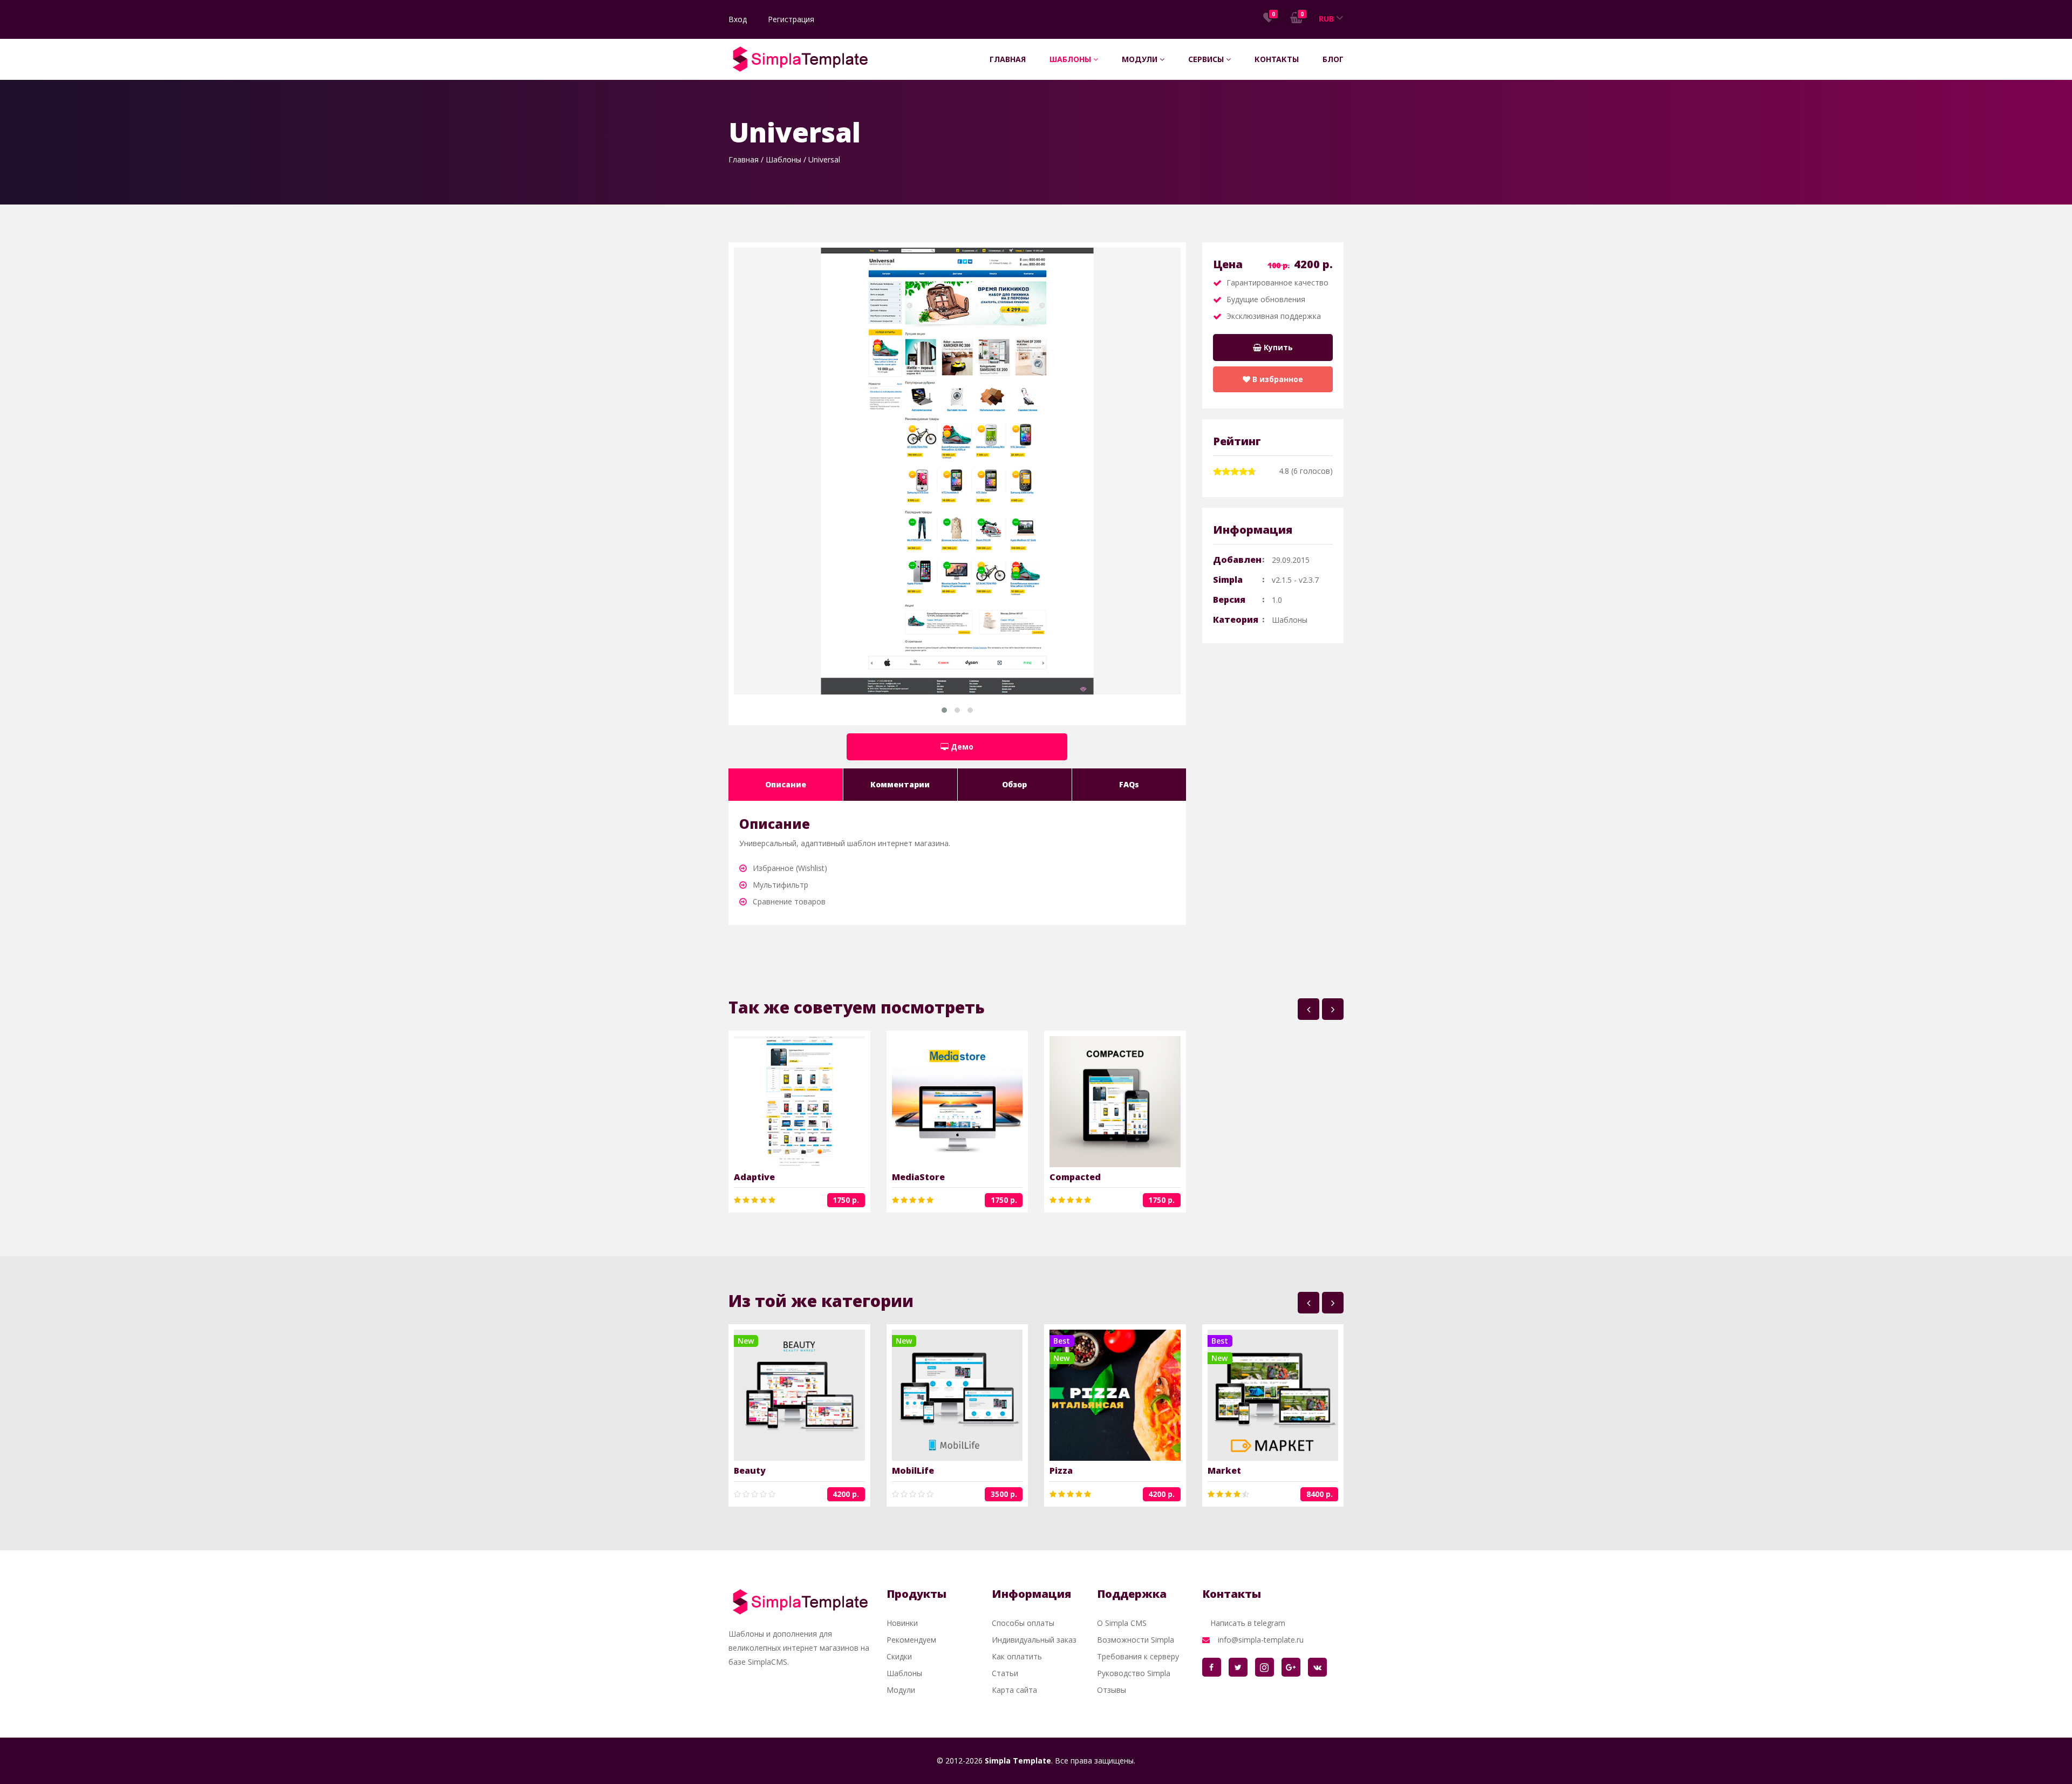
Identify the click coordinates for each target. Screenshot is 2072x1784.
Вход (738, 19)
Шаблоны (1071, 59)
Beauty (750, 1470)
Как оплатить (1017, 1656)
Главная (1008, 59)
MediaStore (918, 1177)
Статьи (1005, 1673)
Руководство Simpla (1134, 1673)
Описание (786, 784)
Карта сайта (1014, 1690)
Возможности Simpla (1136, 1640)
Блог (1333, 59)
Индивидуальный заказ (1034, 1640)
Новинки (902, 1623)
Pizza (1061, 1470)
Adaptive (754, 1177)
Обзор (1014, 784)
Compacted (1075, 1177)
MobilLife (913, 1470)
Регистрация (791, 19)
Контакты (1277, 59)
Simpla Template (1018, 1761)
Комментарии (900, 784)
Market (1224, 1470)
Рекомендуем (911, 1640)
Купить (1277, 347)
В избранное (1277, 379)
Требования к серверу (1138, 1656)
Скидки (899, 1656)
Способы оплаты (1023, 1623)
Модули (1141, 59)
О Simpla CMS (1122, 1623)
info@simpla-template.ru (1261, 1640)
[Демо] (816, 1102)
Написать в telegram (1248, 1623)
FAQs (1129, 784)
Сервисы (1207, 59)
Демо (961, 747)
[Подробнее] (782, 1102)
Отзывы (1112, 1690)
